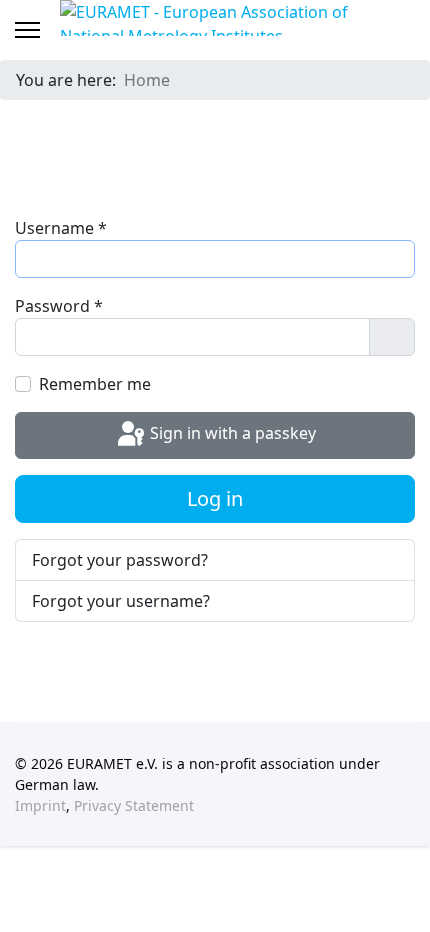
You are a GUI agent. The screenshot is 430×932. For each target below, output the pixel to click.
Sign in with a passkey (231, 434)
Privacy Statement (134, 805)
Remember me (95, 384)
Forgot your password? (120, 560)
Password (59, 306)
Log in (215, 498)
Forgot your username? (121, 601)
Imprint (40, 805)
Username (61, 228)
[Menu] (27, 30)
